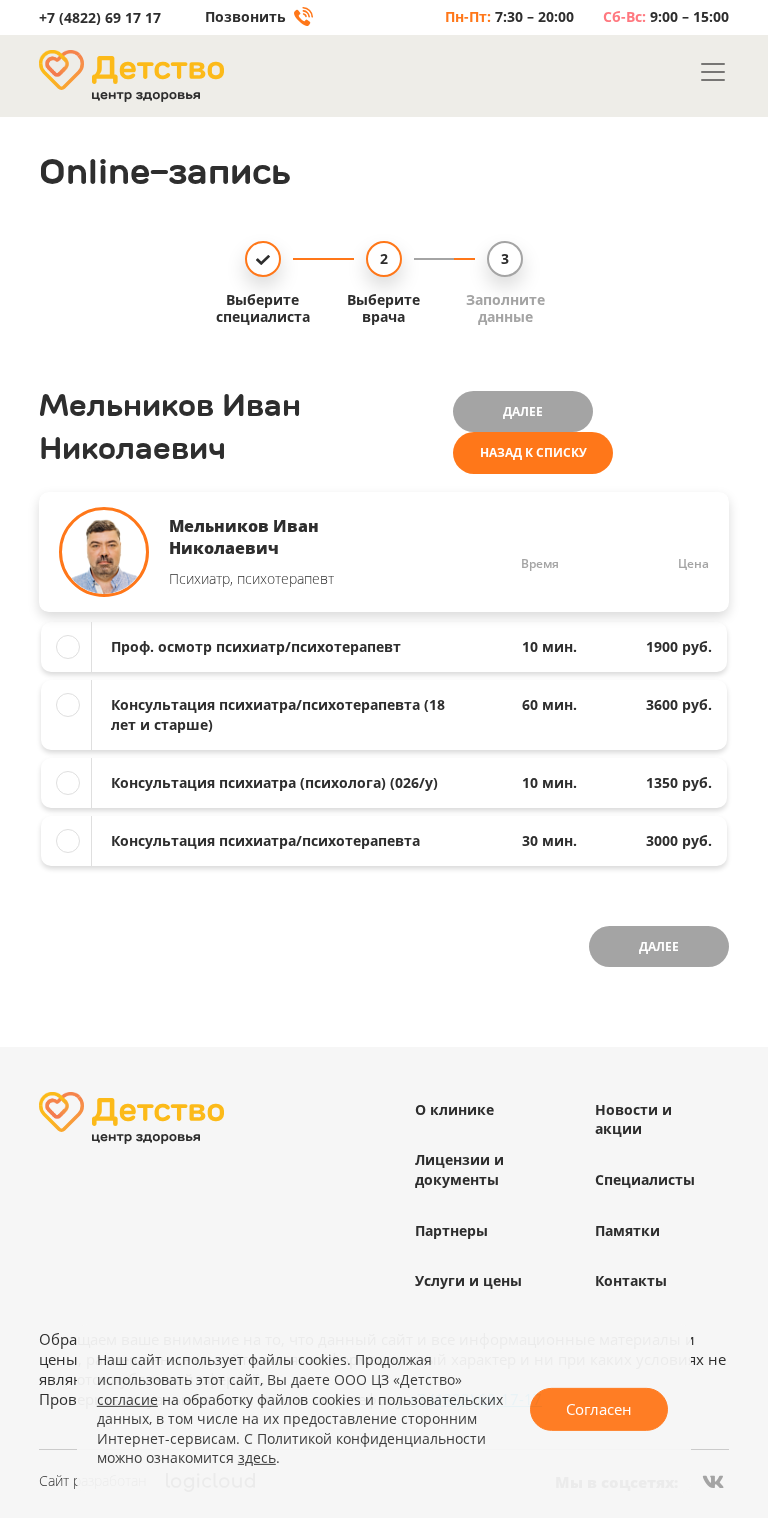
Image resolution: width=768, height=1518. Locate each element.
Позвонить (247, 17)
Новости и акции (633, 1119)
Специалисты (645, 1179)
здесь (257, 1457)
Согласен (599, 1409)
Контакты (631, 1280)
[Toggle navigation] (713, 72)
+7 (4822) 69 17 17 (100, 18)
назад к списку (533, 452)
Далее (523, 411)
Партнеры (451, 1230)
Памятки (627, 1230)
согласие (127, 1398)
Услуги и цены (468, 1280)
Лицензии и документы (459, 1169)
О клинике (454, 1109)
